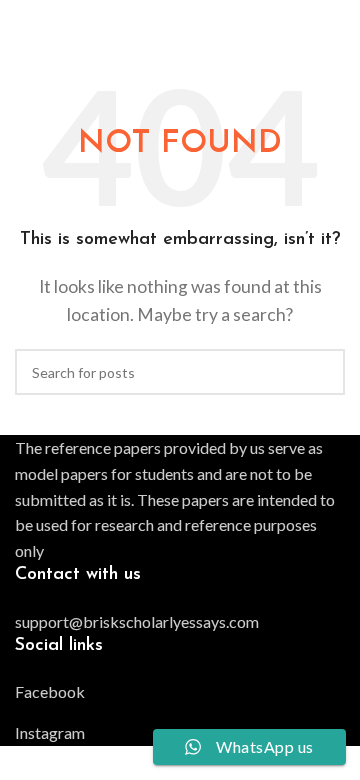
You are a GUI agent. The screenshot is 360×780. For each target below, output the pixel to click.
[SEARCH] (322, 372)
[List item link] (180, 622)
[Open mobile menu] (337, 20)
